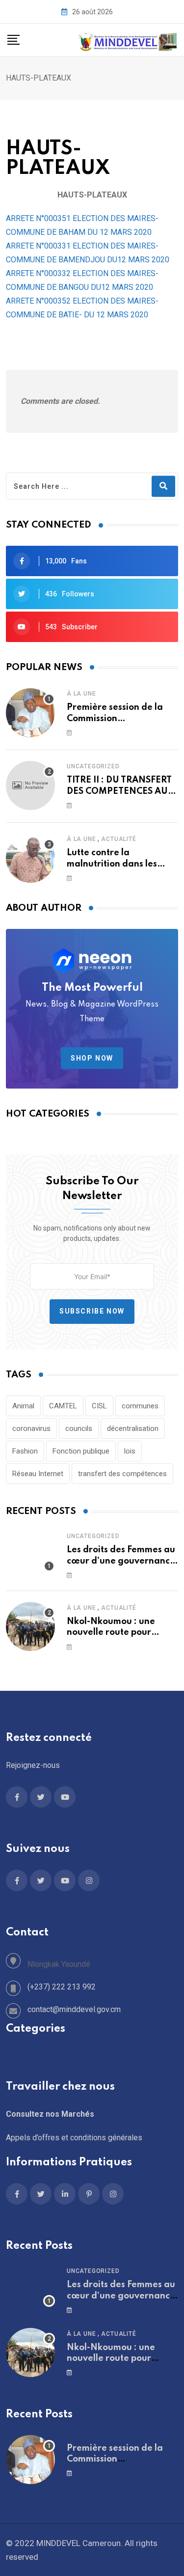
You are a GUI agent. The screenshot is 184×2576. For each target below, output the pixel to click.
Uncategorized (93, 766)
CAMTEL (63, 1406)
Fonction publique (81, 1451)
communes (140, 1406)
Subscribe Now (92, 1311)
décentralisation (133, 1428)
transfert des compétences (122, 1474)
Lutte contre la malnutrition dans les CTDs (112, 864)
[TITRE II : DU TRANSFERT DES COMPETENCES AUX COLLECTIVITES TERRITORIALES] (30, 785)
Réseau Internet (38, 1474)
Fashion (25, 1451)
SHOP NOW (92, 1058)
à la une (81, 694)
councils (79, 1428)
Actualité (118, 839)
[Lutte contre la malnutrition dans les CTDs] (30, 858)
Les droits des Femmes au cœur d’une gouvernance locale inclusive (121, 1561)
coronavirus (31, 1428)
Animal (23, 1406)
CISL (99, 1406)
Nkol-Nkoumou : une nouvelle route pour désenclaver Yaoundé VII (120, 1633)
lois (130, 1451)
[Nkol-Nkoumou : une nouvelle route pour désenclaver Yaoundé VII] (30, 1626)
